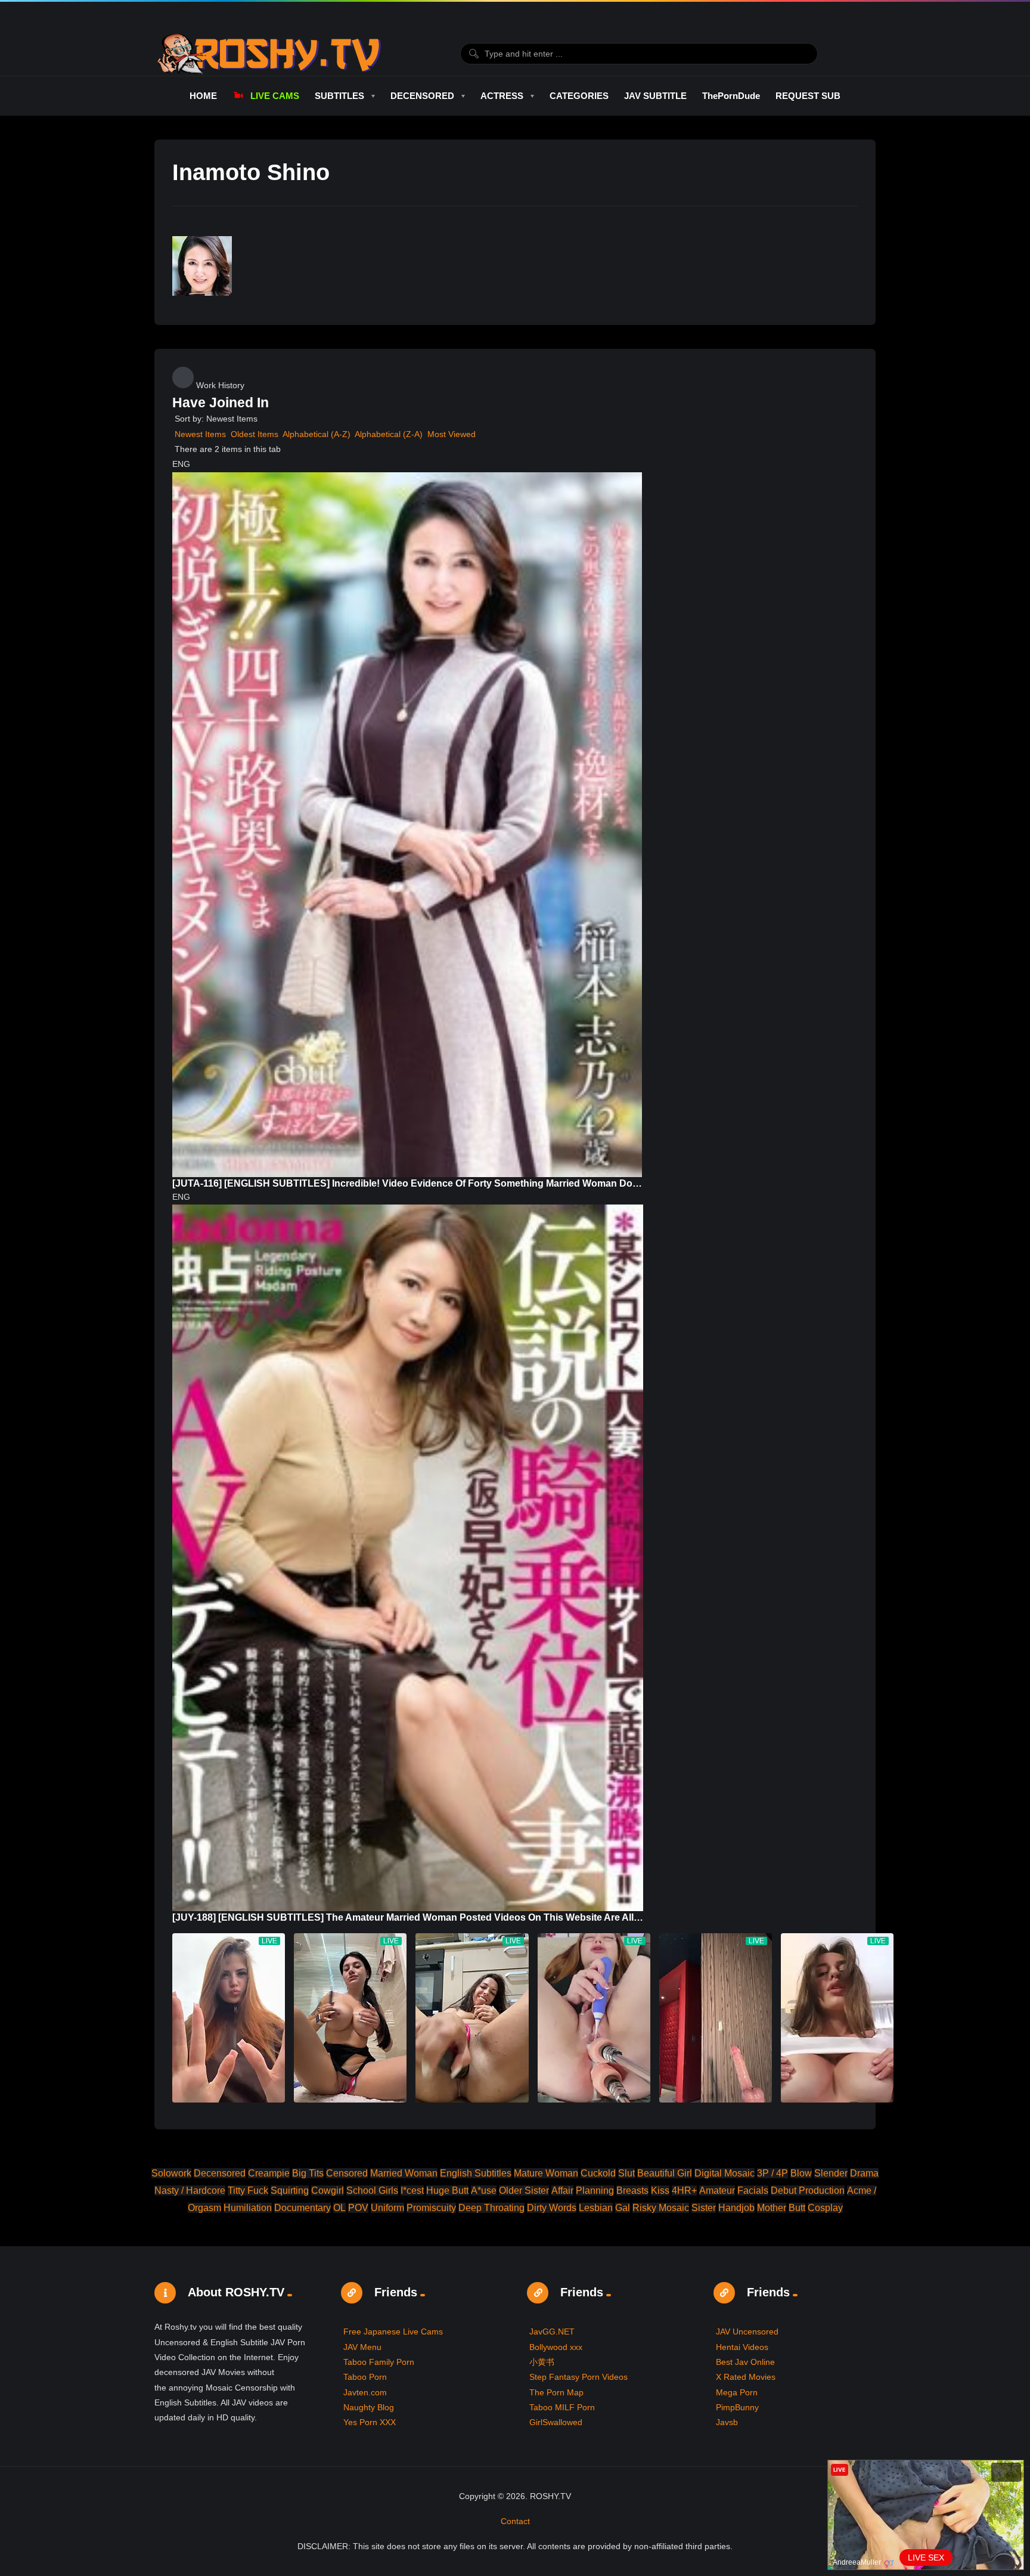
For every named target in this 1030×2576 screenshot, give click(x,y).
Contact (515, 2521)
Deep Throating (491, 2208)
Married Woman (404, 2173)
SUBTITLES (339, 96)
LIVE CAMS (274, 96)
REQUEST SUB (808, 96)
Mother (772, 2208)
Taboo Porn (365, 2377)
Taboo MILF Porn (562, 2407)
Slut (626, 2173)
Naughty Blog (369, 2407)
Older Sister (524, 2190)
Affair (562, 2190)
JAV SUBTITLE (655, 96)
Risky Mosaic (661, 2208)
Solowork (171, 2173)
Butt (797, 2208)
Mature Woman (546, 2173)
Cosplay (825, 2208)
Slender (831, 2173)
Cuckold (598, 2173)
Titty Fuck (248, 2190)
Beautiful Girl (665, 2173)
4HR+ (684, 2190)
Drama (864, 2173)
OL (339, 2208)
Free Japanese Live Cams (393, 2332)
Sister (704, 2208)
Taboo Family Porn (379, 2362)
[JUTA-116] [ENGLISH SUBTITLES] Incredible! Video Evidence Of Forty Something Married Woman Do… (407, 1183)
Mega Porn (737, 2392)
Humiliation (248, 2208)
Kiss (660, 2190)
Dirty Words (552, 2208)
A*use (484, 2190)
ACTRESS (502, 96)
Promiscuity (431, 2208)
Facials (753, 2190)
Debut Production (808, 2190)
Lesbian (596, 2208)
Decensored (220, 2173)
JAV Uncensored (747, 2332)
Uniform (387, 2208)
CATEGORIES (579, 96)
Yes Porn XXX (370, 2422)
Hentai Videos (742, 2347)
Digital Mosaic (725, 2173)
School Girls (372, 2190)
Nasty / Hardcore (190, 2190)
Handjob (736, 2208)
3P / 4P (772, 2173)
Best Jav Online (745, 2362)
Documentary (303, 2208)
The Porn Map (556, 2392)
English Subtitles (476, 2173)
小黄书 (542, 2362)
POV (358, 2208)
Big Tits (308, 2173)
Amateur (717, 2190)
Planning (595, 2190)
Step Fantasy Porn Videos (578, 2377)
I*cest (412, 2190)
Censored (347, 2173)
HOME (203, 96)
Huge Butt (447, 2190)
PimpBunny (737, 2407)
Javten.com (365, 2392)
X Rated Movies (746, 2377)
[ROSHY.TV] (269, 54)
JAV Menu (362, 2347)
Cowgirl (328, 2190)
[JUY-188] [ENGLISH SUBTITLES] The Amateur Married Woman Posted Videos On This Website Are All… (408, 1917)
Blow (801, 2173)
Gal (623, 2208)
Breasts (632, 2190)
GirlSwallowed (556, 2422)
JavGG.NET (552, 2332)
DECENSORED (422, 96)
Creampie (269, 2173)
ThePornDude (731, 96)
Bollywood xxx (556, 2347)
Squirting (290, 2190)
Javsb (727, 2422)
